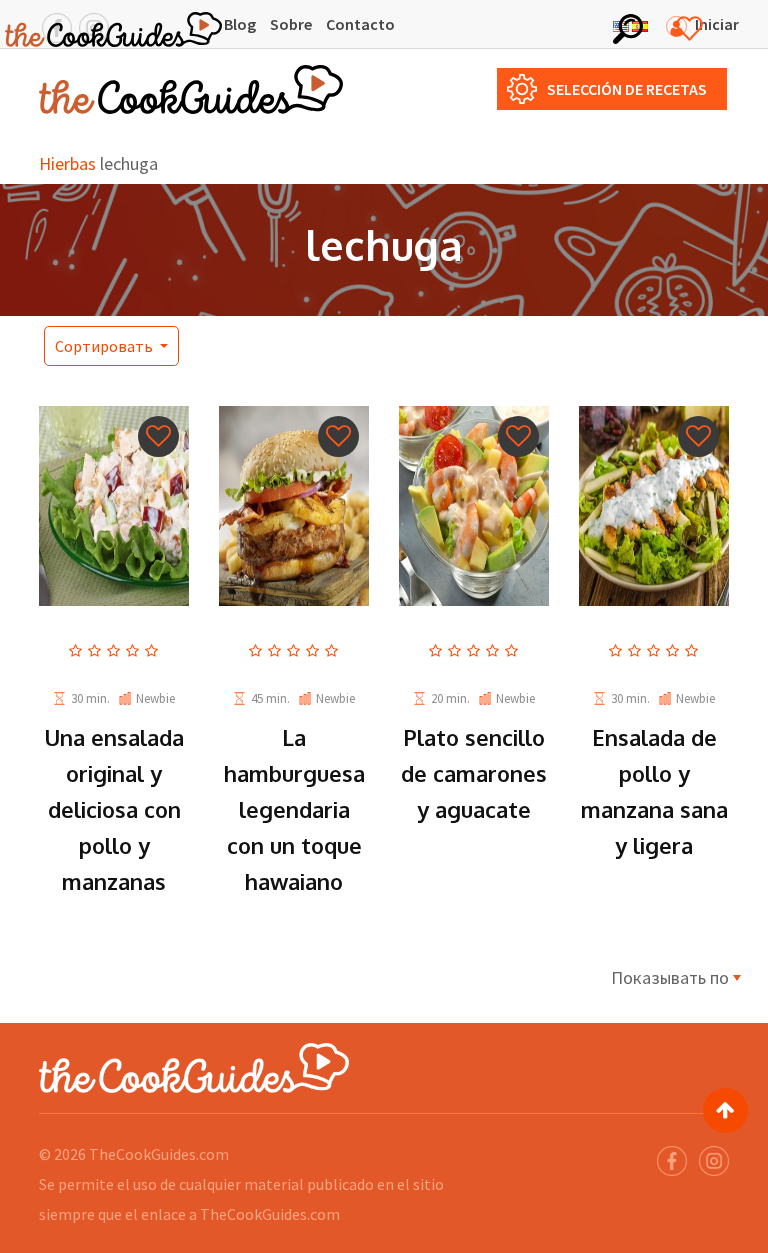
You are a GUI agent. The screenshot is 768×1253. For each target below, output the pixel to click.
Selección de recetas (627, 89)
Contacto (360, 24)
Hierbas (67, 163)
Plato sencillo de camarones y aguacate (474, 773)
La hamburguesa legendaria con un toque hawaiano (294, 809)
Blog (240, 24)
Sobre (291, 24)
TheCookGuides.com (159, 1154)
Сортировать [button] (105, 346)
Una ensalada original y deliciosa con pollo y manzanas (114, 809)
